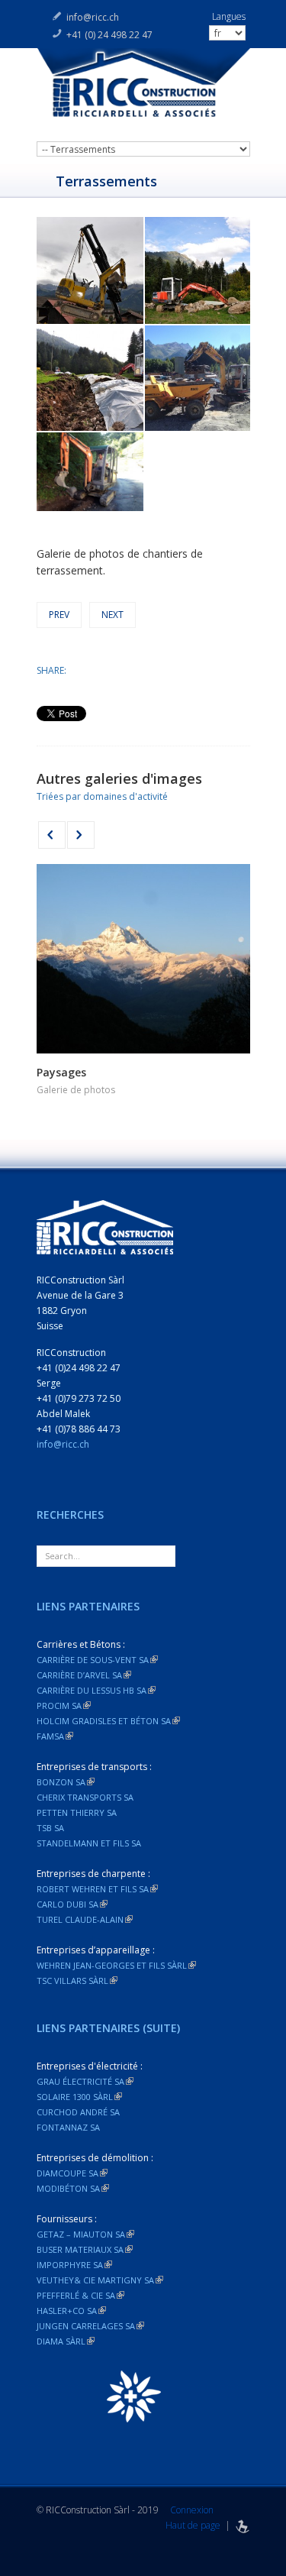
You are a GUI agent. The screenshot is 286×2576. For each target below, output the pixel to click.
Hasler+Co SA (71, 2311)
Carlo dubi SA (72, 1904)
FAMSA (55, 1736)
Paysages (61, 1072)
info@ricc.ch (93, 17)
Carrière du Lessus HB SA (96, 1690)
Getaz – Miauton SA (85, 2234)
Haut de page (193, 2525)
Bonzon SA (66, 1782)
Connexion (192, 2510)
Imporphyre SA (74, 2265)
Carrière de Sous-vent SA (97, 1660)
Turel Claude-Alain (85, 1919)
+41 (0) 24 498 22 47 (109, 35)
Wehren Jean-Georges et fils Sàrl (116, 1965)
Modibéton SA (73, 2188)
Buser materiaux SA (85, 2249)
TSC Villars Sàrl (77, 1981)
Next (112, 615)
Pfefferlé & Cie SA (80, 2295)
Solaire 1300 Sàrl (79, 2097)
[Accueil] (143, 91)
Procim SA (64, 1705)
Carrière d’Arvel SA (84, 1675)
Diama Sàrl (66, 2341)
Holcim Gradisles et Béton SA (108, 1721)
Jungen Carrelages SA (90, 2326)
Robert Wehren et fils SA (97, 1889)
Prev (59, 615)
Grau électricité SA (85, 2081)
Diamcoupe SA (72, 2173)
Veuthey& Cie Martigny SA (100, 2280)
